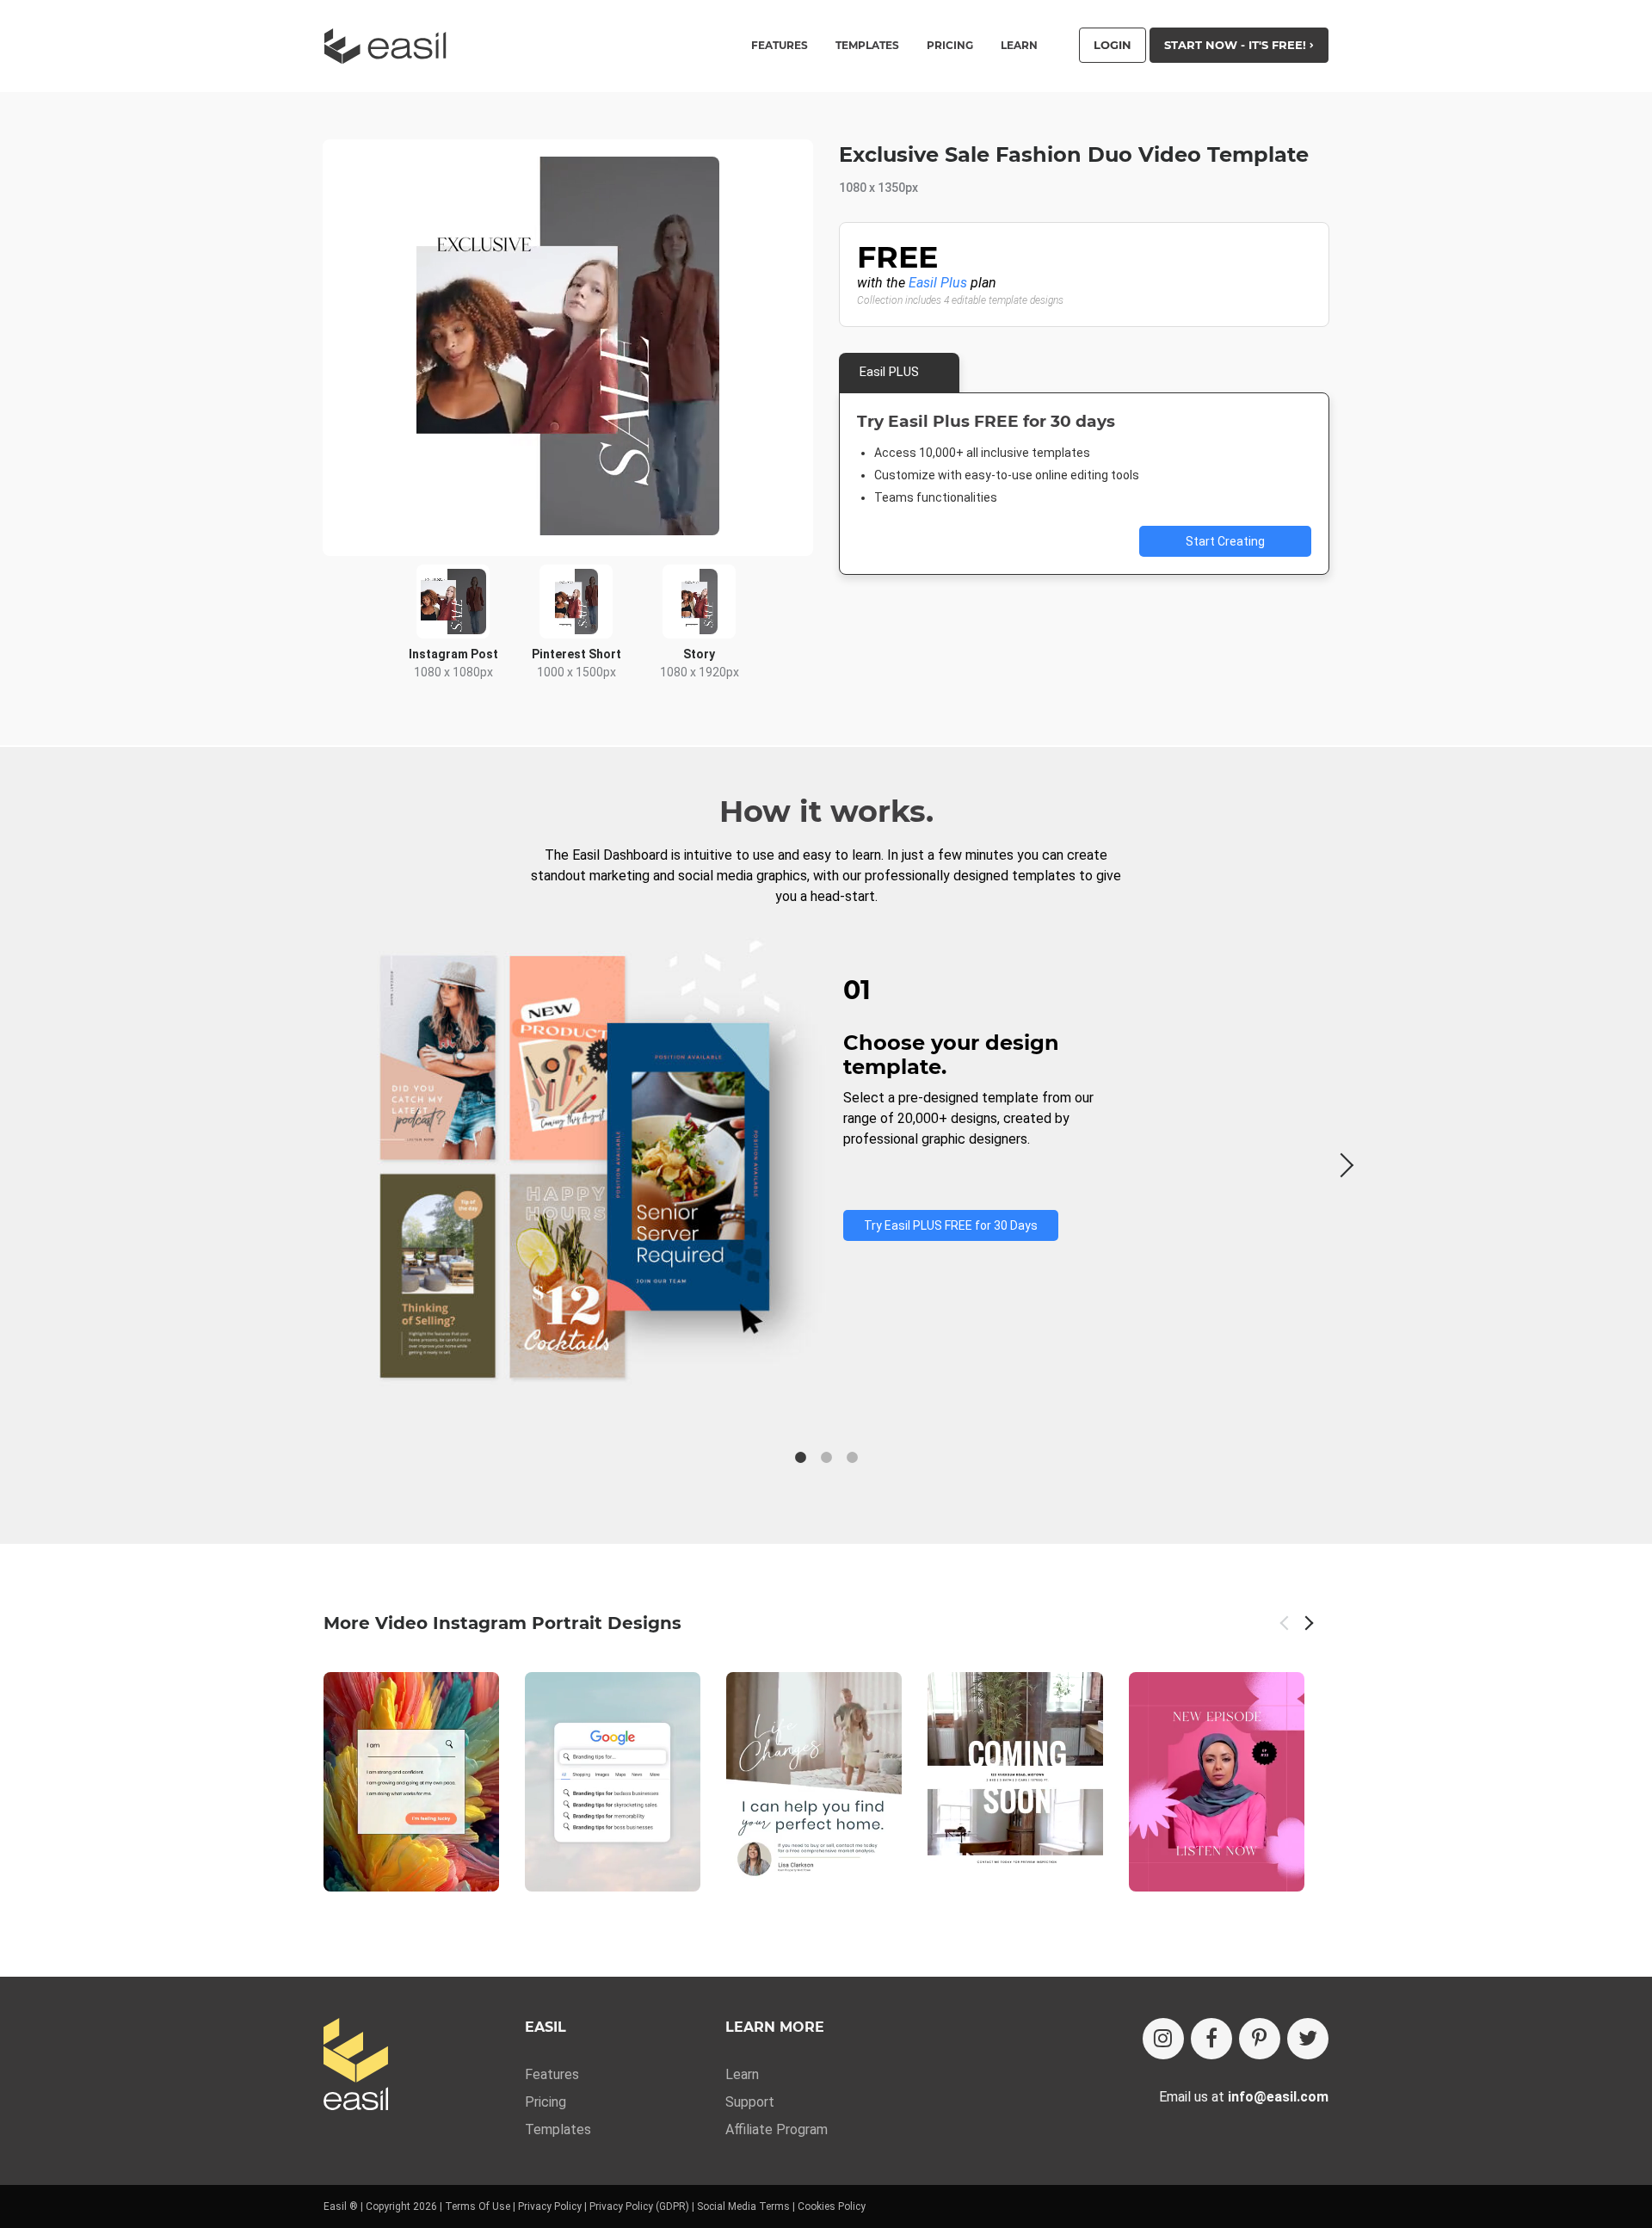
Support (750, 2102)
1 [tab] (800, 1458)
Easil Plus (938, 283)
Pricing (950, 46)
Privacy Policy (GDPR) (639, 2206)
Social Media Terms (743, 2206)
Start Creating (1225, 541)
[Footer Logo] (356, 2066)
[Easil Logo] (391, 46)
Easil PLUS (889, 372)
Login (1113, 45)
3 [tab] (852, 1458)
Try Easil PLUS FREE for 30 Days (951, 1225)
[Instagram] (1163, 2039)
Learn (1019, 46)
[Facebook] (1211, 2039)
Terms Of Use (478, 2206)
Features (552, 2074)
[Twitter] (1308, 2039)
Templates (558, 2129)
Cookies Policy (832, 2206)
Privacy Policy (550, 2206)
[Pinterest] (1260, 2039)
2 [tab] (826, 1458)
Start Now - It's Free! (1237, 45)
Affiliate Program (777, 2129)
